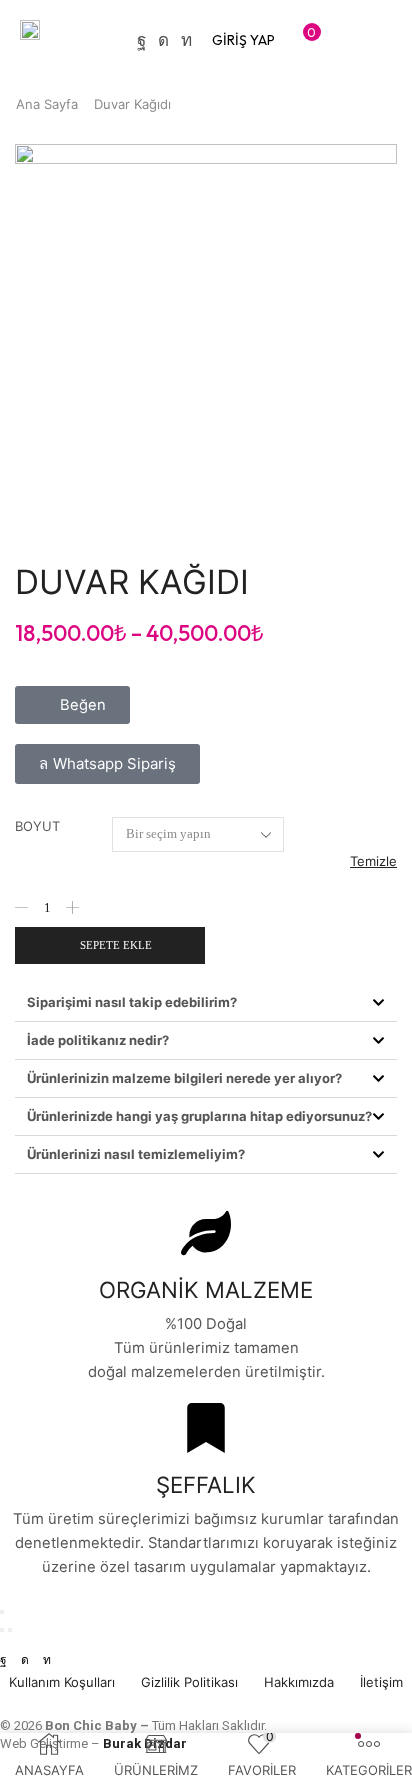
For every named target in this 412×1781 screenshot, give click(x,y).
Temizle (373, 861)
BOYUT (37, 826)
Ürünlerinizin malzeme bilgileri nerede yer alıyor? (184, 1078)
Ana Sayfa (47, 104)
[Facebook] (141, 40)
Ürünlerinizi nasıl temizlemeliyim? (136, 1154)
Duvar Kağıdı (132, 104)
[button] (243, 40)
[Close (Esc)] (2, 1612)
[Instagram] (163, 40)
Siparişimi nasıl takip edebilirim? (132, 1002)
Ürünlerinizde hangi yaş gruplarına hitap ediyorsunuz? (199, 1116)
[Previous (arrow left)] (2, 1630)
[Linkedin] (186, 40)
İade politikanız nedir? (98, 1040)
